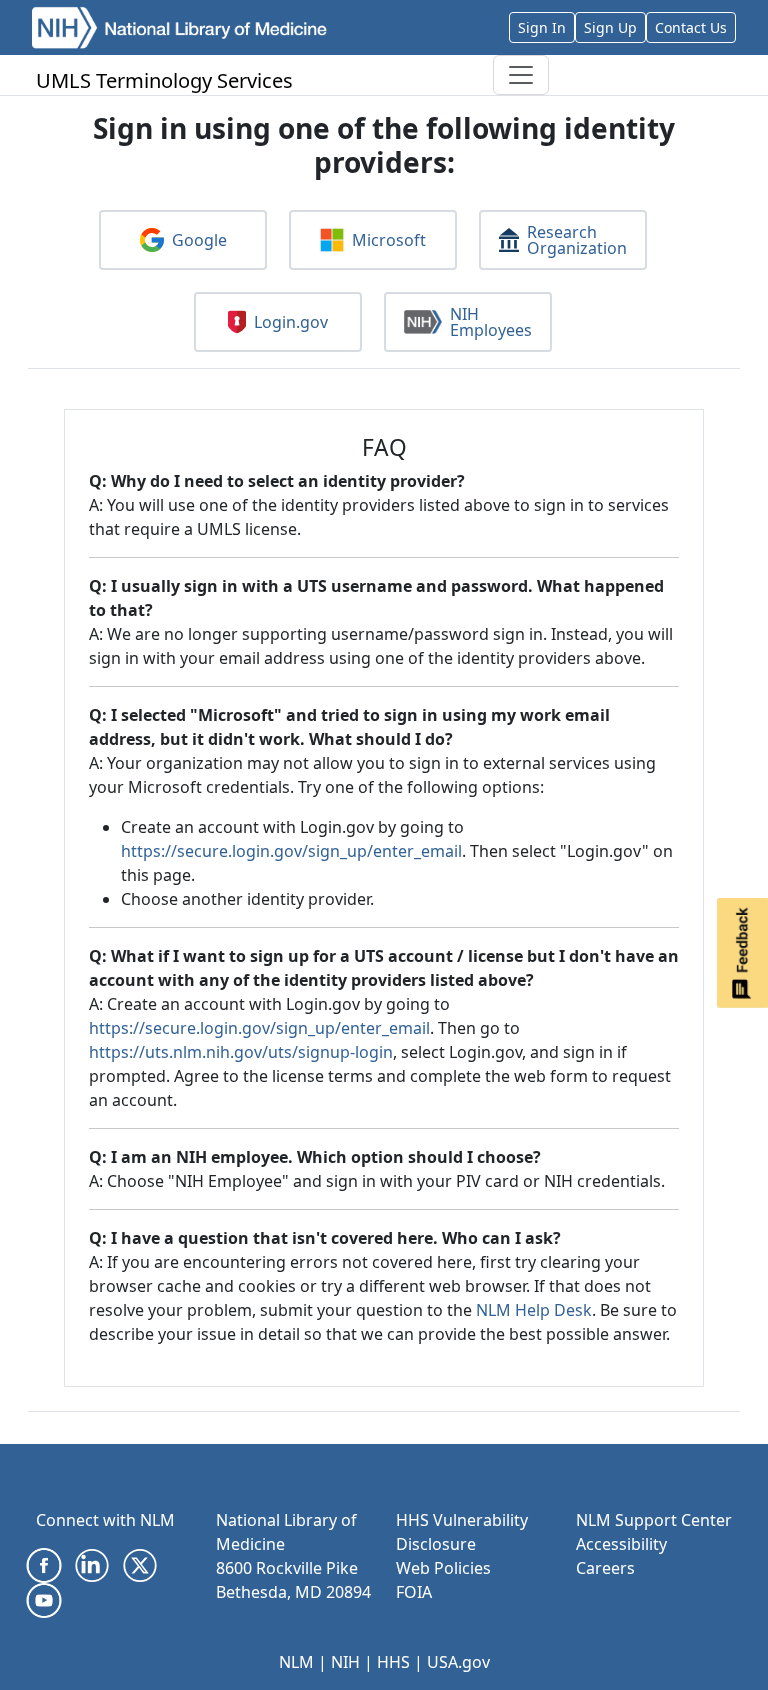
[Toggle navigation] (521, 75)
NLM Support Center (654, 1520)
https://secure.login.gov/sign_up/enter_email (291, 851)
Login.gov (291, 322)
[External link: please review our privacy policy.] (44, 1564)
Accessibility (621, 1544)
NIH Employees (491, 322)
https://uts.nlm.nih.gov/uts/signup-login (241, 1052)
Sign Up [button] (610, 27)
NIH (345, 1662)
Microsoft (389, 240)
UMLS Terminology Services (164, 80)
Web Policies (443, 1568)
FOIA (414, 1592)
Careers (605, 1568)
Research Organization (577, 240)
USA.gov (458, 1662)
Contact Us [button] (691, 27)
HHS (393, 1662)
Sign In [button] (542, 27)
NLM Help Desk (534, 1310)
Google (199, 240)
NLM (296, 1662)
